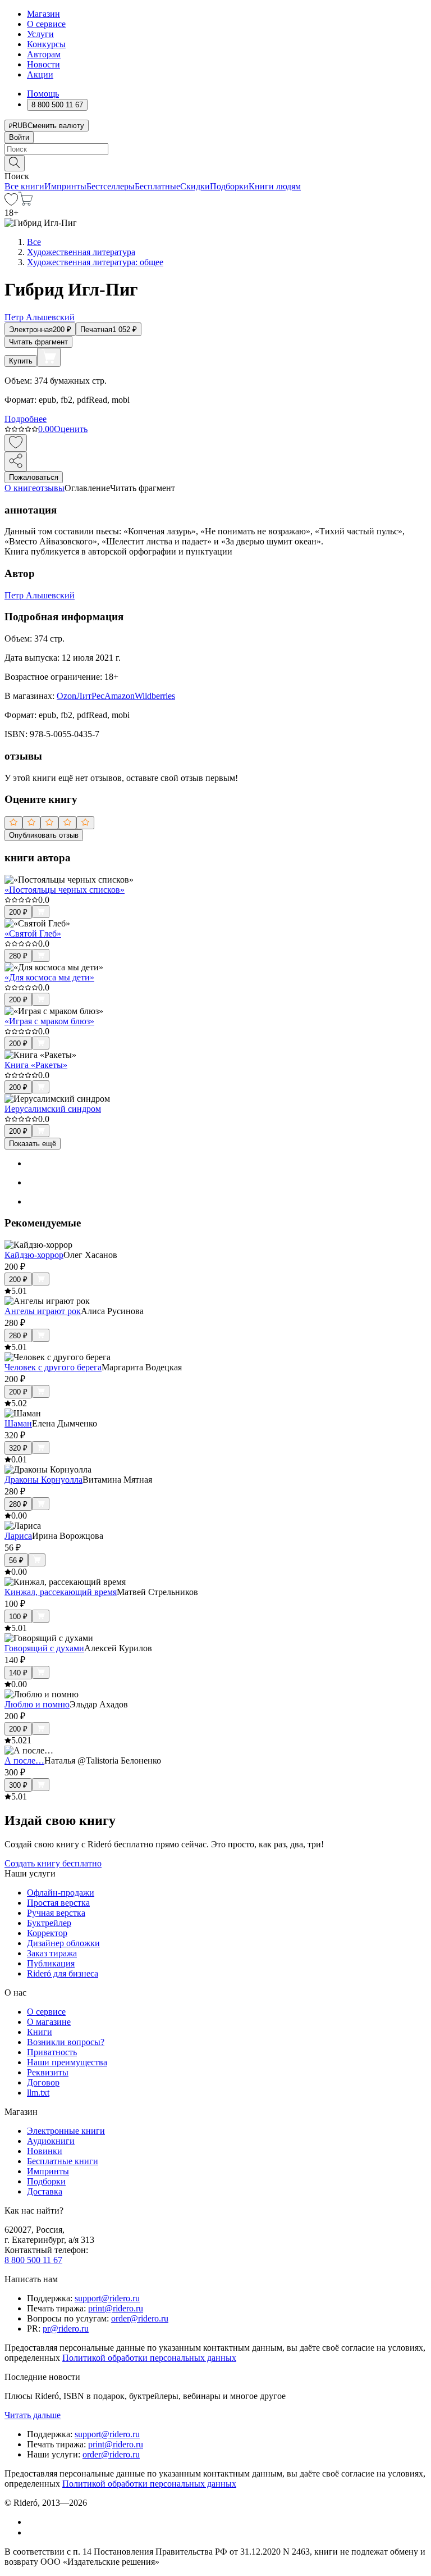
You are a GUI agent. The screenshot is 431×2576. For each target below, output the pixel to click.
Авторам (44, 54)
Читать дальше (33, 2415)
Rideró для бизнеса (63, 1973)
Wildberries (155, 696)
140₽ (18, 1673)
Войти (19, 137)
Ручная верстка (56, 1913)
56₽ (16, 1560)
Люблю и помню (37, 1704)
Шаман (18, 1423)
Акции (40, 74)
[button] (215, 162)
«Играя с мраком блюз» (49, 1021)
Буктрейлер (49, 1923)
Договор (43, 2082)
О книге (20, 488)
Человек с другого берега (53, 1367)
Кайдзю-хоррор (34, 1255)
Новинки (45, 2151)
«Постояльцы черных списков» (65, 890)
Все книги (24, 186)
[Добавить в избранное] (16, 443)
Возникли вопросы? (66, 2042)
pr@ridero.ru (66, 2329)
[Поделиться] (16, 462)
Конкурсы (46, 44)
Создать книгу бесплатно (53, 1863)
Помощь (43, 94)
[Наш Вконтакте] (33, 2522)
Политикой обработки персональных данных (149, 2358)
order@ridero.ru (140, 2318)
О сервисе (46, 24)
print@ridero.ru (116, 2308)
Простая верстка (58, 1903)
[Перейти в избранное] (11, 203)
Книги (40, 2032)
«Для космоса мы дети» (49, 977)
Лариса (18, 1536)
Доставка (45, 2191)
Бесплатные (157, 186)
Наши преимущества (67, 2062)
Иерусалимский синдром (53, 1109)
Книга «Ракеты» (36, 1065)
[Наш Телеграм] (32, 2532)
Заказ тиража (52, 1953)
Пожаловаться (34, 477)
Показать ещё (33, 1144)
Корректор (47, 1933)
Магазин (43, 14)
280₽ (18, 956)
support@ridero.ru (107, 2298)
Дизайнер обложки (63, 1943)
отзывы (50, 488)
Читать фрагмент (38, 342)
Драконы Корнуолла (43, 1480)
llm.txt (38, 2093)
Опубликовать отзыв (44, 835)
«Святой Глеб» (33, 933)
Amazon (120, 696)
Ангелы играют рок (43, 1311)
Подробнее (26, 419)
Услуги (40, 34)
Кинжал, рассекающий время (61, 1592)
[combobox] (215, 149)
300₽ (18, 1785)
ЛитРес (90, 696)
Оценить (71, 429)
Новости (43, 64)
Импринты (65, 186)
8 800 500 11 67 (33, 2260)
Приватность (52, 2052)
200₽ (18, 912)
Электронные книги (66, 2131)
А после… (24, 1761)
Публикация (51, 1963)
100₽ (18, 1617)
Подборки (229, 186)
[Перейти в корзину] (26, 203)
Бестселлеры (111, 186)
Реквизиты (48, 2072)
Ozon (67, 696)
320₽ (18, 1448)
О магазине (49, 2022)
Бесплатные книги (63, 2161)
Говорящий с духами (44, 1648)
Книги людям (275, 186)
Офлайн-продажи (61, 1893)
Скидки (195, 186)
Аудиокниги (51, 2141)
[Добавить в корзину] (49, 357)
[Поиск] (15, 163)
